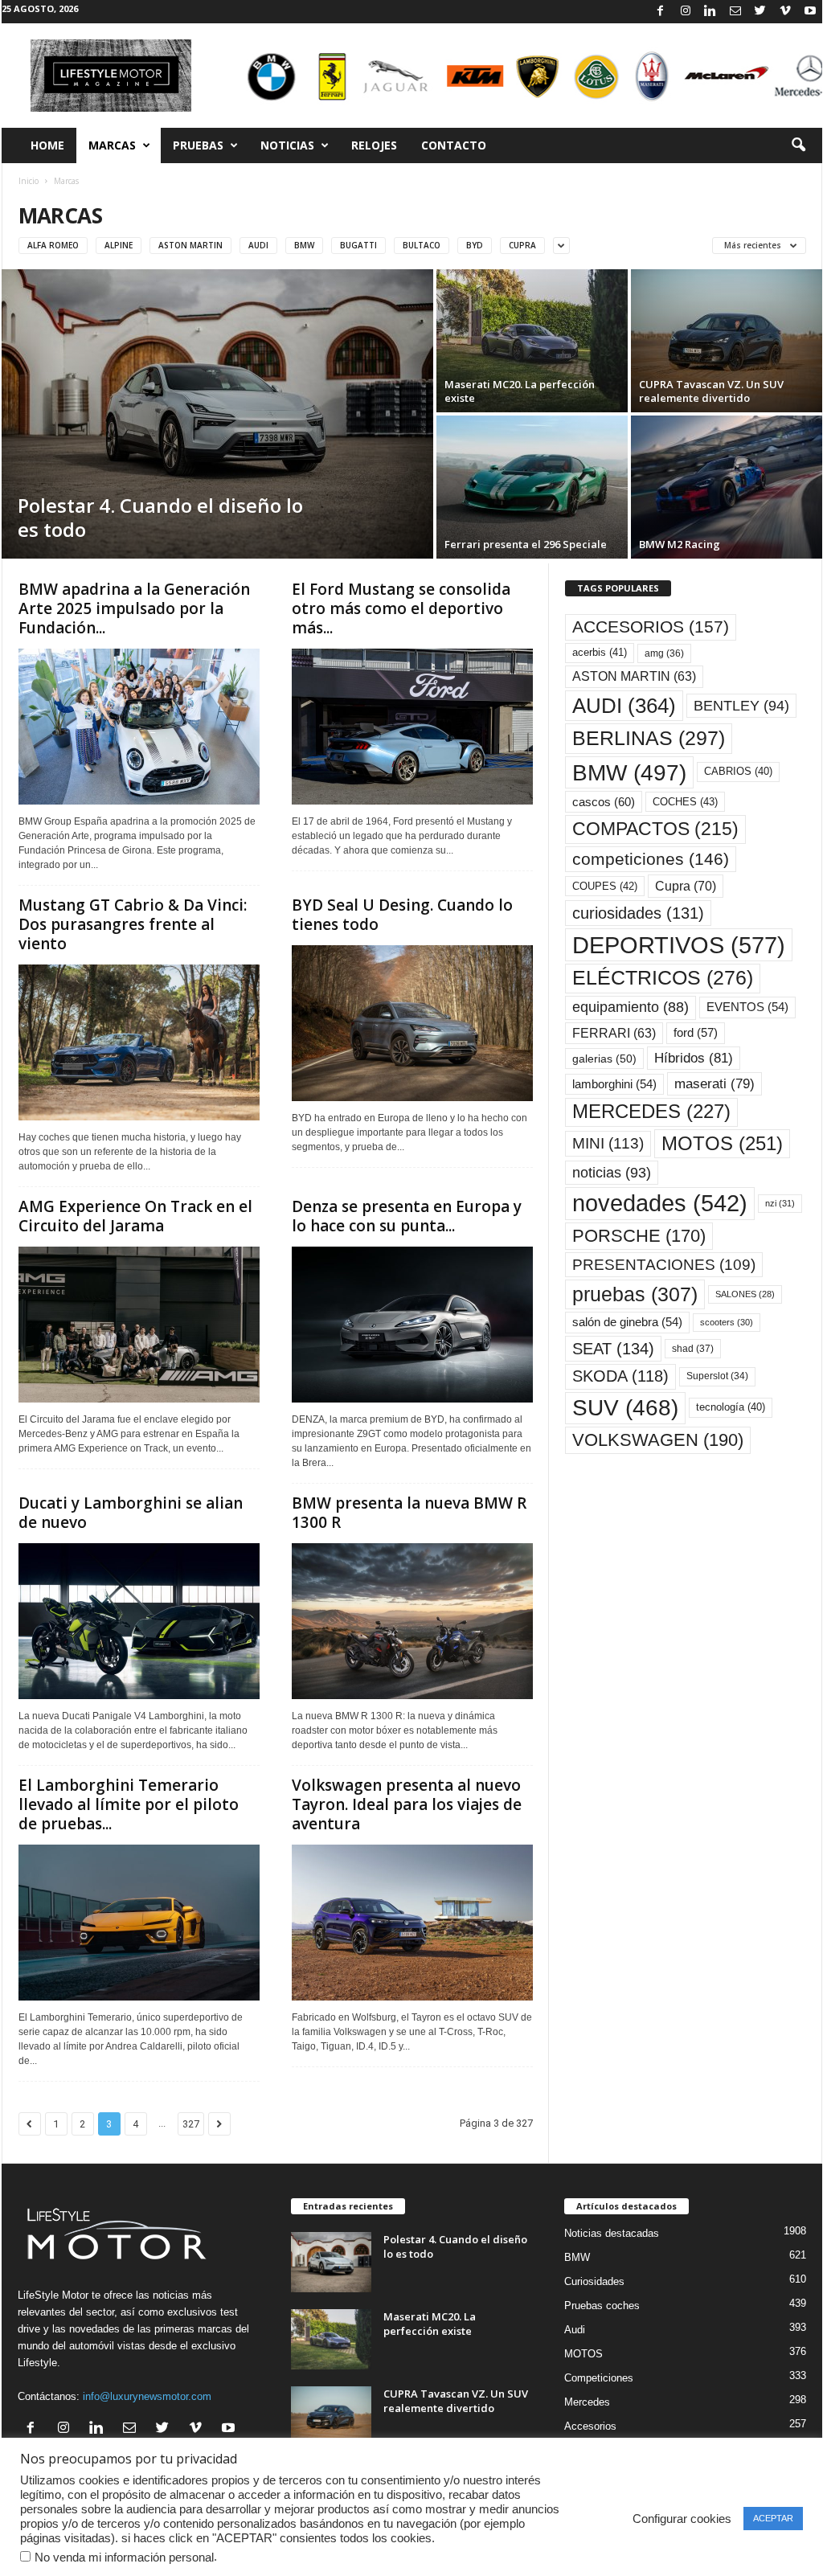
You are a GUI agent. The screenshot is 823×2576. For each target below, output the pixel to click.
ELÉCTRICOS (663, 978)
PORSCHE (639, 1236)
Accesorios (590, 2426)
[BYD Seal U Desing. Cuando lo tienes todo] (412, 1023)
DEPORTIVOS (679, 945)
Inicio (29, 181)
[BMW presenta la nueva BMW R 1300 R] (412, 1621)
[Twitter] (760, 12)
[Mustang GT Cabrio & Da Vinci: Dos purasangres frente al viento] (139, 1042)
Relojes (374, 145)
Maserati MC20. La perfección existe (430, 2324)
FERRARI (614, 1033)
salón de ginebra (627, 1322)
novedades (660, 1203)
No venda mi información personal (124, 2558)
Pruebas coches (602, 2306)
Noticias (287, 145)
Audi (258, 245)
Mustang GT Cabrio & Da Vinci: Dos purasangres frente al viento (133, 924)
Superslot (717, 1376)
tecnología (731, 1407)
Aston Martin (190, 245)
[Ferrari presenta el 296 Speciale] (532, 487)
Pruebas (198, 145)
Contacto (454, 145)
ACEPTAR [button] (773, 2518)
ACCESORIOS (651, 627)
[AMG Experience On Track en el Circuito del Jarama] (139, 1325)
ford (696, 1032)
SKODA (620, 1376)
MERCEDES (651, 1112)
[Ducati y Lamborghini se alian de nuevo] (139, 1621)
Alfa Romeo (53, 245)
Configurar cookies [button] (682, 2519)
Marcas (112, 145)
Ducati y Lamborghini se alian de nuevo (131, 1513)
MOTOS (722, 1143)
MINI (608, 1143)
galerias (604, 1059)
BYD (475, 245)
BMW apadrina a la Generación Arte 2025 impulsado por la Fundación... (134, 608)
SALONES (745, 1294)
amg (664, 653)
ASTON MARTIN (634, 676)
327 (191, 2124)
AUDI (624, 706)
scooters (727, 1322)
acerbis (600, 652)
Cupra (686, 886)
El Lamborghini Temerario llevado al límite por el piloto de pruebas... (129, 1804)
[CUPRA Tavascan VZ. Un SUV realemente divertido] (727, 341)
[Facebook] (661, 12)
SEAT (613, 1349)
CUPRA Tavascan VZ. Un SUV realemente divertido (456, 2401)
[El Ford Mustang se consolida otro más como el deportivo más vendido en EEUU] (412, 727)
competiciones (651, 859)
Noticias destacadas (612, 2233)
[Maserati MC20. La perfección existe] (532, 341)
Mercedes (587, 2402)
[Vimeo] (785, 12)
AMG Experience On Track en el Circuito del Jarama (135, 1216)
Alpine (119, 245)
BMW (304, 245)
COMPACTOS (655, 829)
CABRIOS (738, 771)
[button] (798, 145)
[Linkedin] (710, 12)
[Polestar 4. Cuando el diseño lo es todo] (217, 414)
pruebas (635, 1294)
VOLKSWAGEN (658, 1440)
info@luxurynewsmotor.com (147, 2396)
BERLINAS (649, 738)
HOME (47, 145)
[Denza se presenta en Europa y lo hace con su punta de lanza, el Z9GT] (412, 1325)
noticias (612, 1173)
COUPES (605, 886)
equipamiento (631, 1007)
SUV (625, 1408)
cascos (604, 802)
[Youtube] (810, 12)
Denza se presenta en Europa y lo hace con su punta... (407, 1216)
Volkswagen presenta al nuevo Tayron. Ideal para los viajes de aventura (407, 1804)
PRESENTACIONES (664, 1265)
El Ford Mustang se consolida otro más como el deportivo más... (401, 608)
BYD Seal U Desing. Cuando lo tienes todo (402, 915)
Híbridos (694, 1058)
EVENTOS (747, 1007)
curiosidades (638, 913)
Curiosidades (594, 2281)
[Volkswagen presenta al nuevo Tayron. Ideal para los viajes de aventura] (412, 1923)
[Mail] (735, 12)
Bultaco (422, 245)
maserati (714, 1084)
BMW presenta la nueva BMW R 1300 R (409, 1513)
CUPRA (522, 245)
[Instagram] (686, 12)
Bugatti (358, 245)
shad (693, 1349)
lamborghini (614, 1084)
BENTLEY (741, 706)
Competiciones (599, 2378)
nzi (780, 1203)
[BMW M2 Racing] (727, 487)
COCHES (685, 802)
